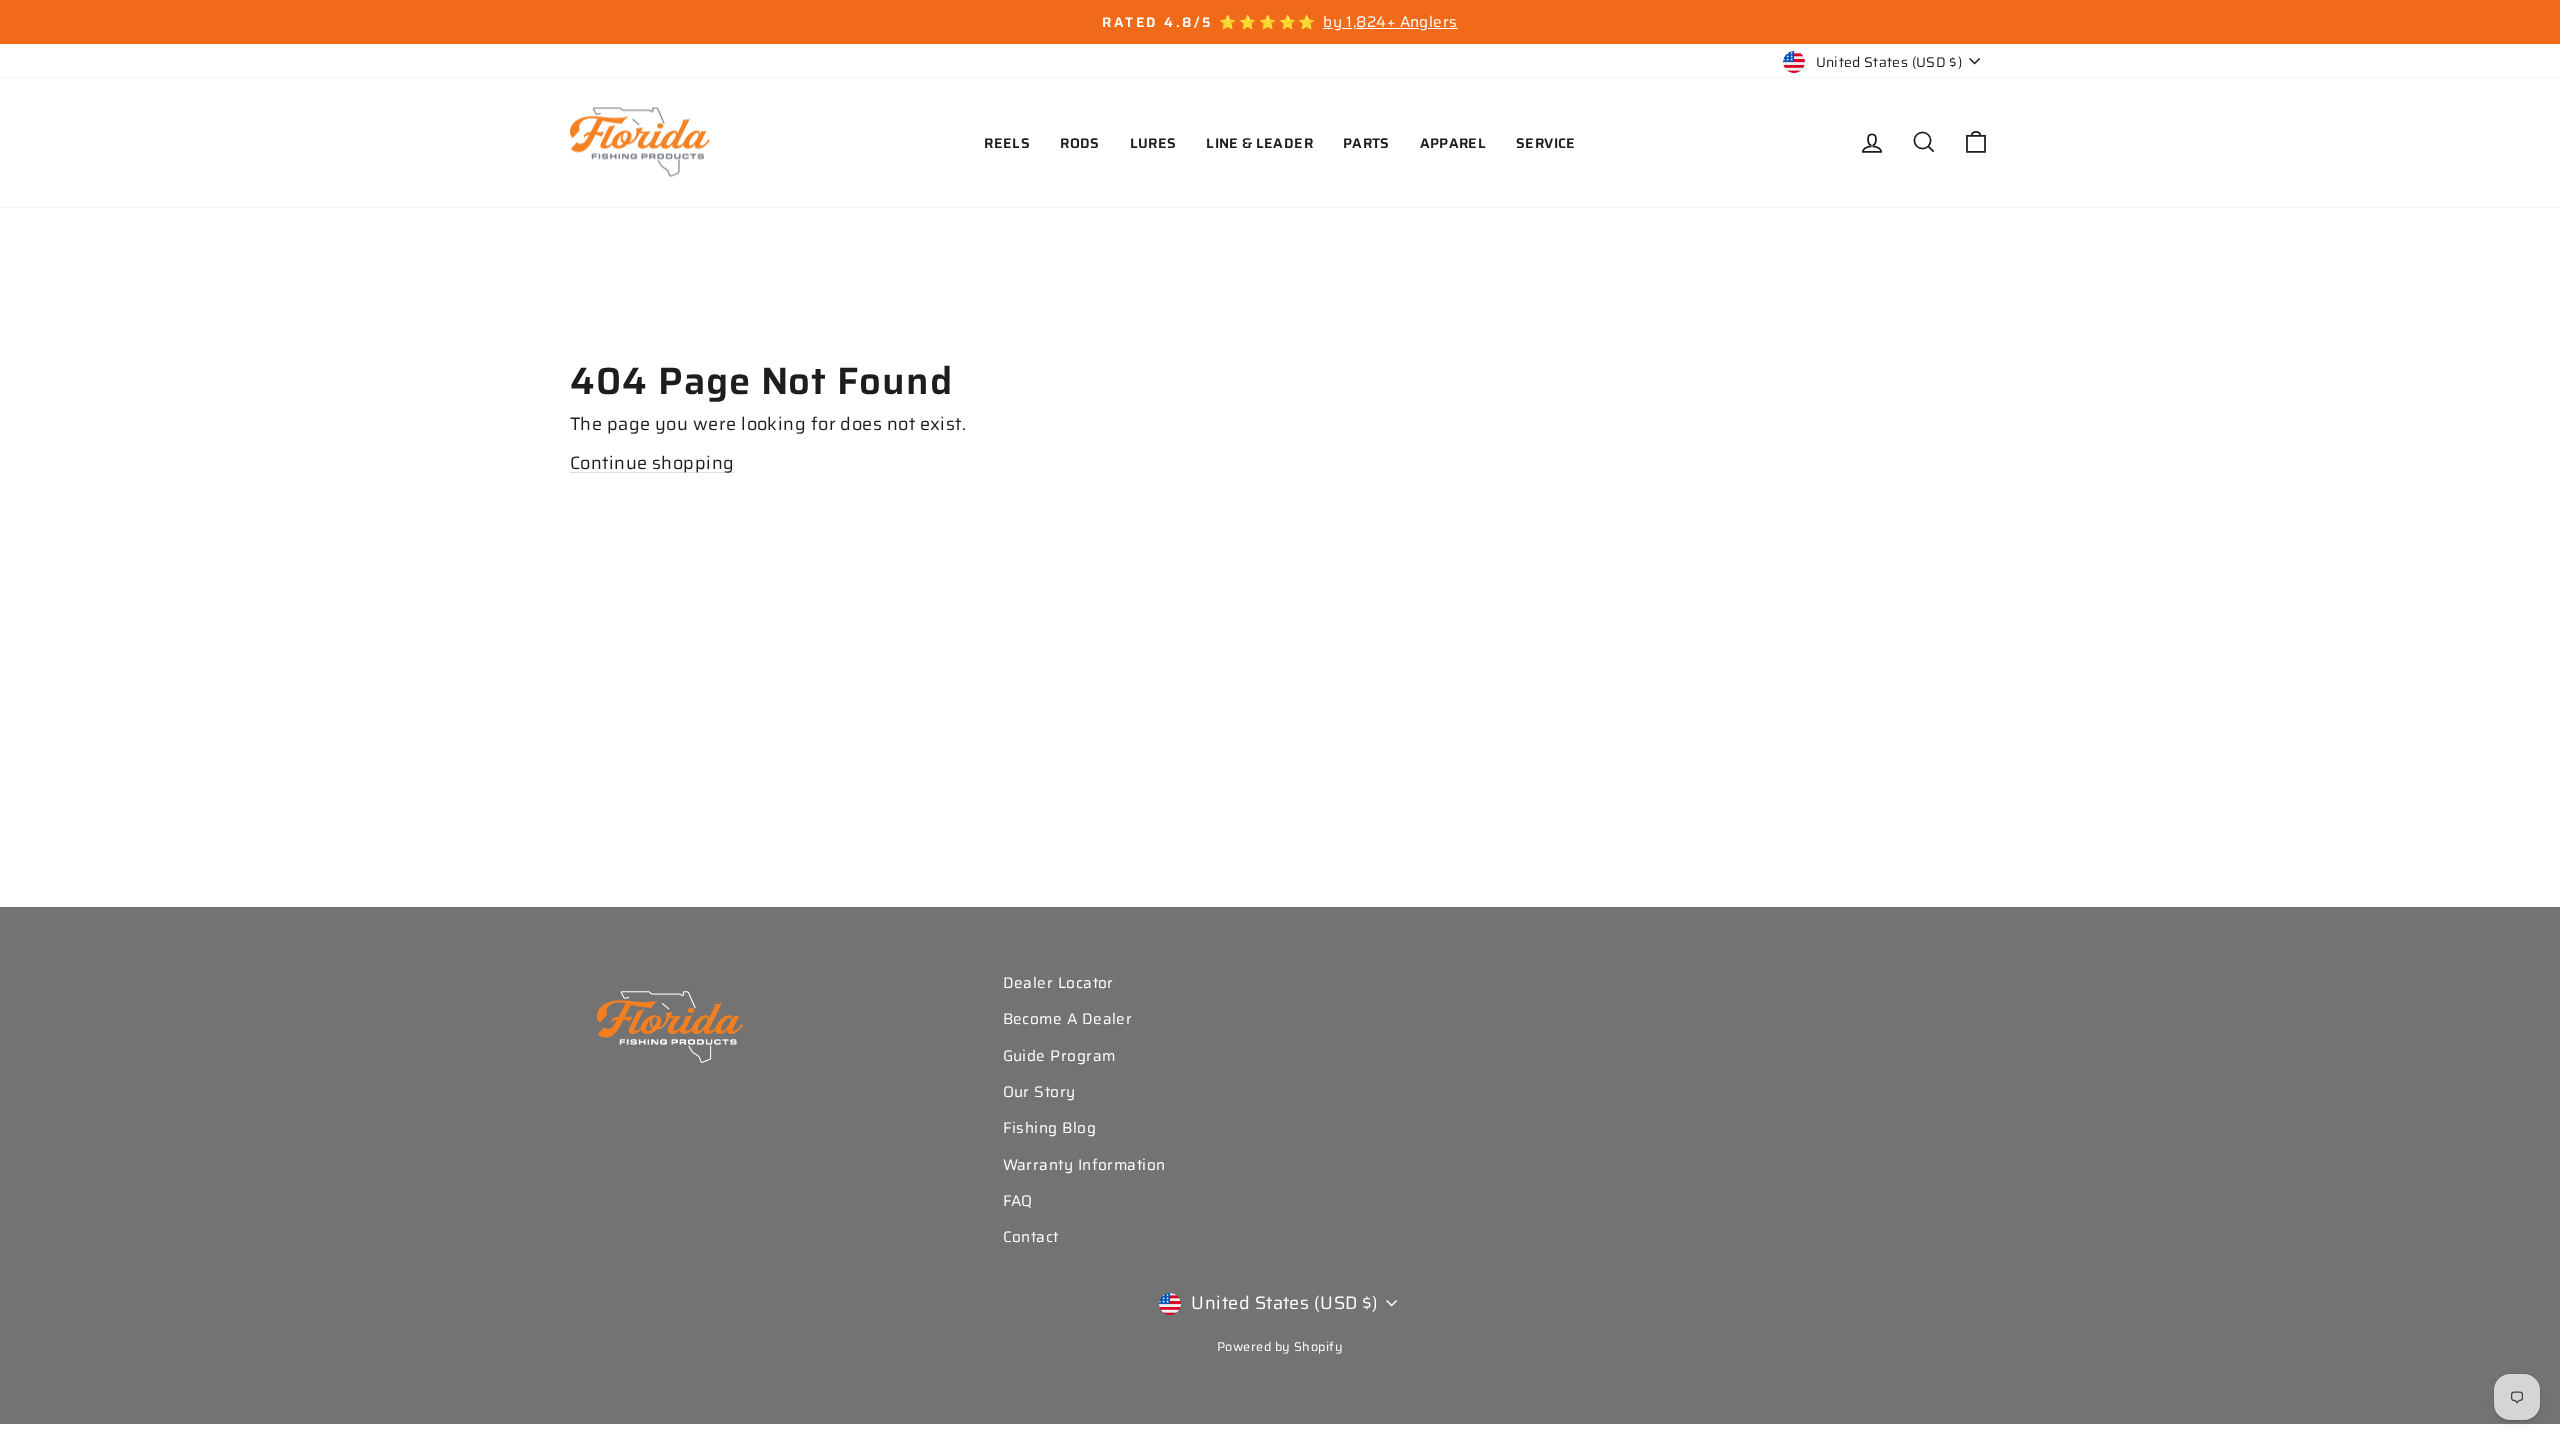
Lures (1153, 143)
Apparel (1453, 143)
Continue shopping (652, 463)
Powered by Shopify (1280, 1347)
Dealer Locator (1058, 983)
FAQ (1018, 1201)
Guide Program (1059, 1056)
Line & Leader (1259, 143)
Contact (1031, 1237)
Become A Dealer (1068, 1019)
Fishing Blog (1049, 1128)
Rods (1079, 143)
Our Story (1039, 1092)
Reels (1007, 143)
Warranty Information (1084, 1165)
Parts (1366, 143)
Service (1545, 143)
